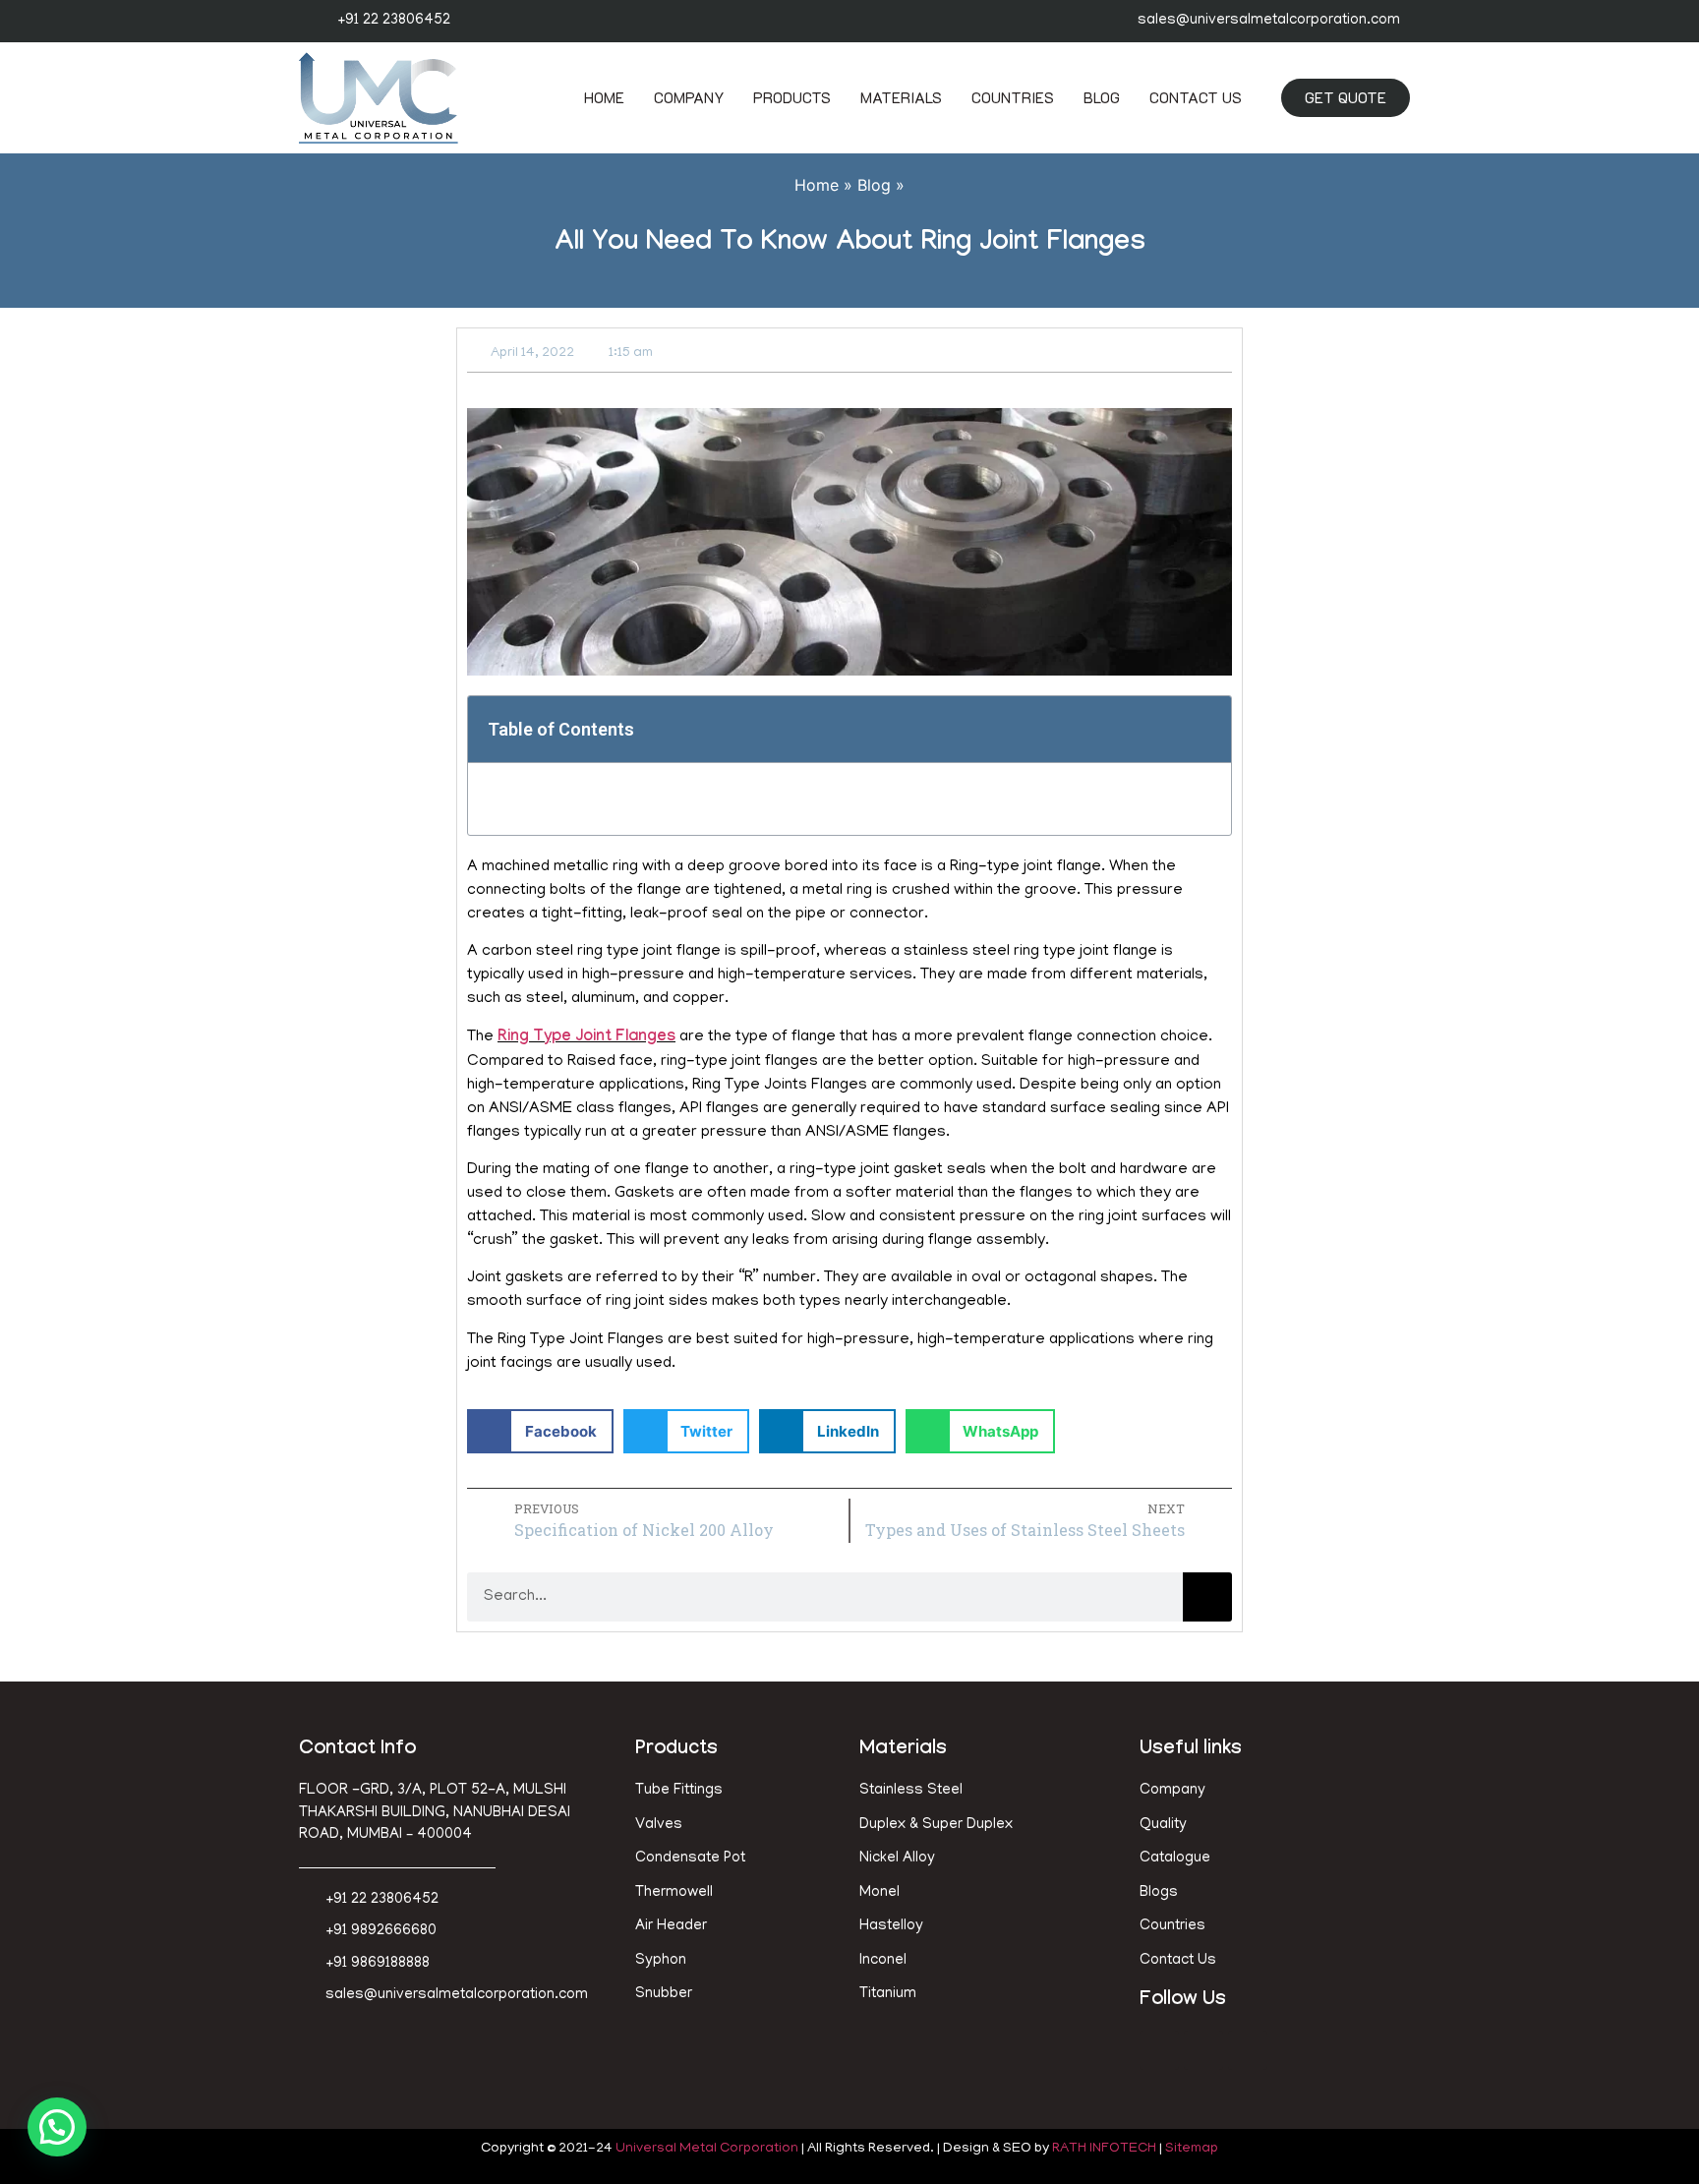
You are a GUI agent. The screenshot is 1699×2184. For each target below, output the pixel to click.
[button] (1205, 729)
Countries (1013, 97)
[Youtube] (1248, 2050)
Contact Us (1196, 97)
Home (604, 97)
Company (689, 97)
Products (792, 97)
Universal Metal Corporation (707, 2149)
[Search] (1207, 1597)
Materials (901, 97)
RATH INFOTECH (1104, 2149)
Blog (1102, 97)
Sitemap (1192, 2149)
